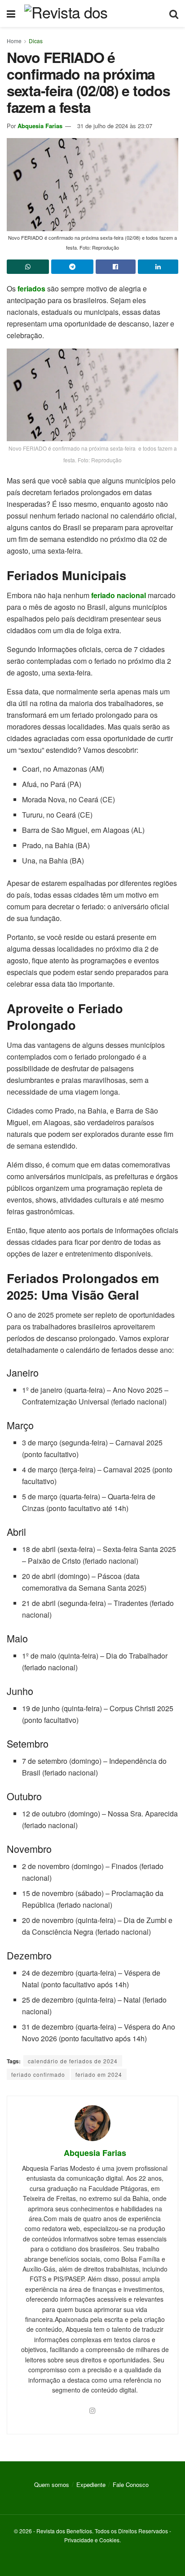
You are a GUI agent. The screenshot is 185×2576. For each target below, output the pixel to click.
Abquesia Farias (40, 126)
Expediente (91, 2484)
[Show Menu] (11, 13)
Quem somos (52, 2484)
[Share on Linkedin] (158, 267)
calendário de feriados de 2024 (73, 2061)
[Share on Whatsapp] (28, 267)
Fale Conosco (131, 2484)
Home (14, 41)
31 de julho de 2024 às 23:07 (115, 126)
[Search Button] (174, 13)
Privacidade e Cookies (92, 2540)
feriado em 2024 (99, 2074)
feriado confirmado (38, 2074)
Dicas (36, 41)
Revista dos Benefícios (64, 2531)
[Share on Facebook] (116, 267)
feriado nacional (119, 595)
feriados (31, 288)
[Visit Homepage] (92, 13)
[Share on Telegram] (72, 267)
